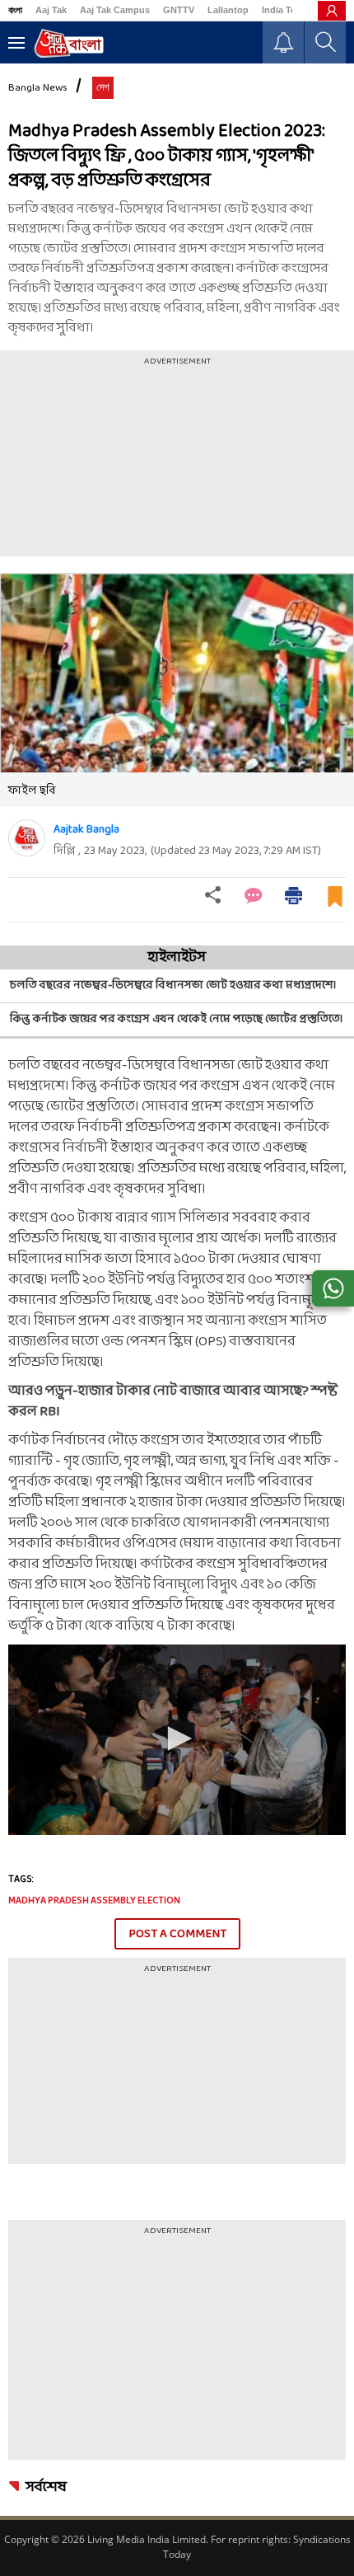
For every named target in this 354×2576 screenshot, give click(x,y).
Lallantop (228, 10)
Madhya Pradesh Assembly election (94, 1901)
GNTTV (179, 10)
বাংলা (15, 10)
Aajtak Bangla (86, 830)
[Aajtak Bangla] (27, 838)
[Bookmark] (335, 903)
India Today (287, 10)
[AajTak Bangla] (69, 43)
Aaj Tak (51, 10)
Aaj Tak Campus (115, 10)
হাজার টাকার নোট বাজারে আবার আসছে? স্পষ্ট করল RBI (173, 1401)
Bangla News (38, 88)
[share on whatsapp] (333, 1288)
